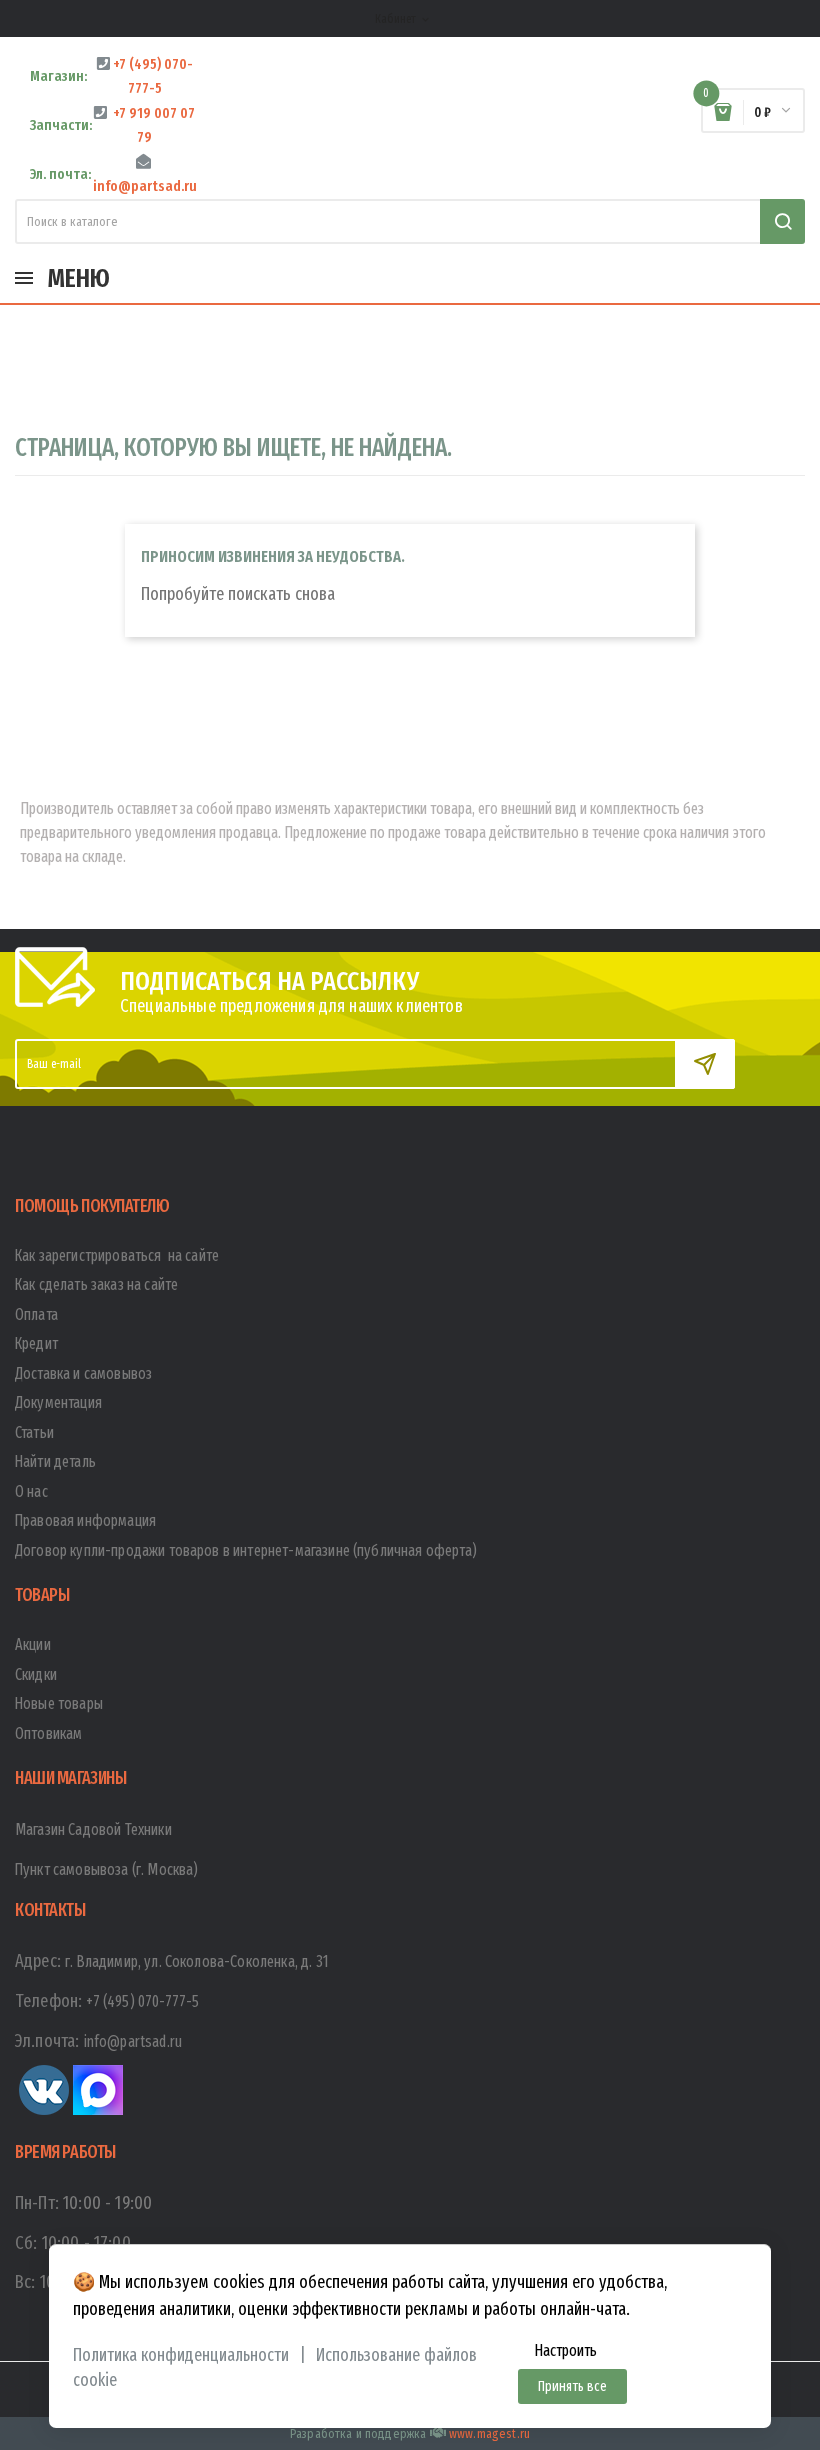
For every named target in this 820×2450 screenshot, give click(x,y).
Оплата (36, 1314)
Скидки (36, 1674)
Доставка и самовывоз (83, 1373)
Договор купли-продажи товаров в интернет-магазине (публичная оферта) (246, 1550)
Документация (58, 1402)
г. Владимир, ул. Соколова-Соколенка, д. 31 (197, 1961)
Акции (33, 1644)
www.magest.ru (489, 2433)
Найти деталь (55, 1461)
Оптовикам (48, 1733)
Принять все (572, 2386)
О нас (31, 1491)
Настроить (565, 2350)
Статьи (34, 1432)
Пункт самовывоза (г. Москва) (106, 1869)
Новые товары (59, 1703)
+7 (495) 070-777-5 (142, 2001)
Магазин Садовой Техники (93, 1829)
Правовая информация (85, 1520)
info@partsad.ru (133, 2041)
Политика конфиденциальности (181, 2355)
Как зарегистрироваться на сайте (117, 1255)
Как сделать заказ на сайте (96, 1284)
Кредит (36, 1343)
